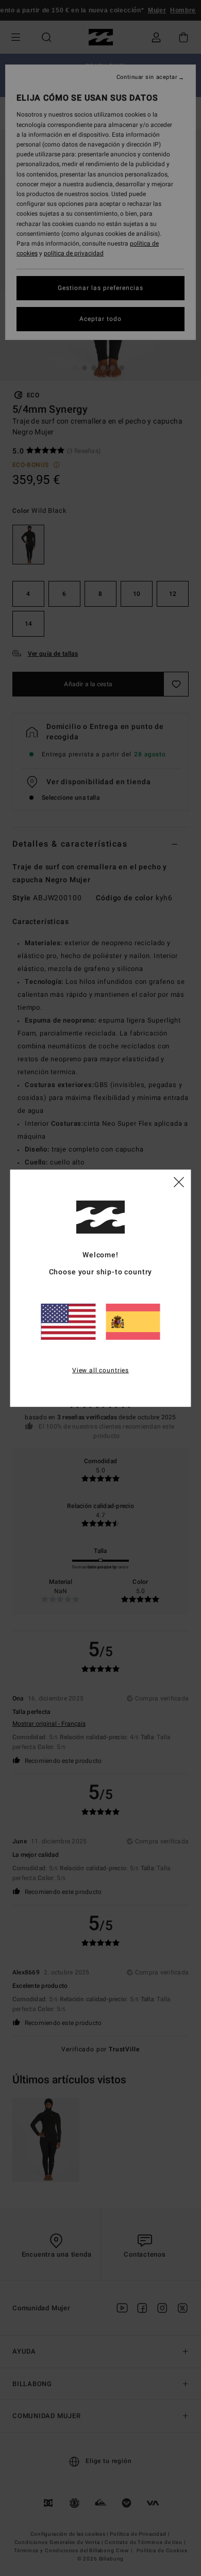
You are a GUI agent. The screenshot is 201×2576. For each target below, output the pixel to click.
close (179, 1181)
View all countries (100, 1370)
